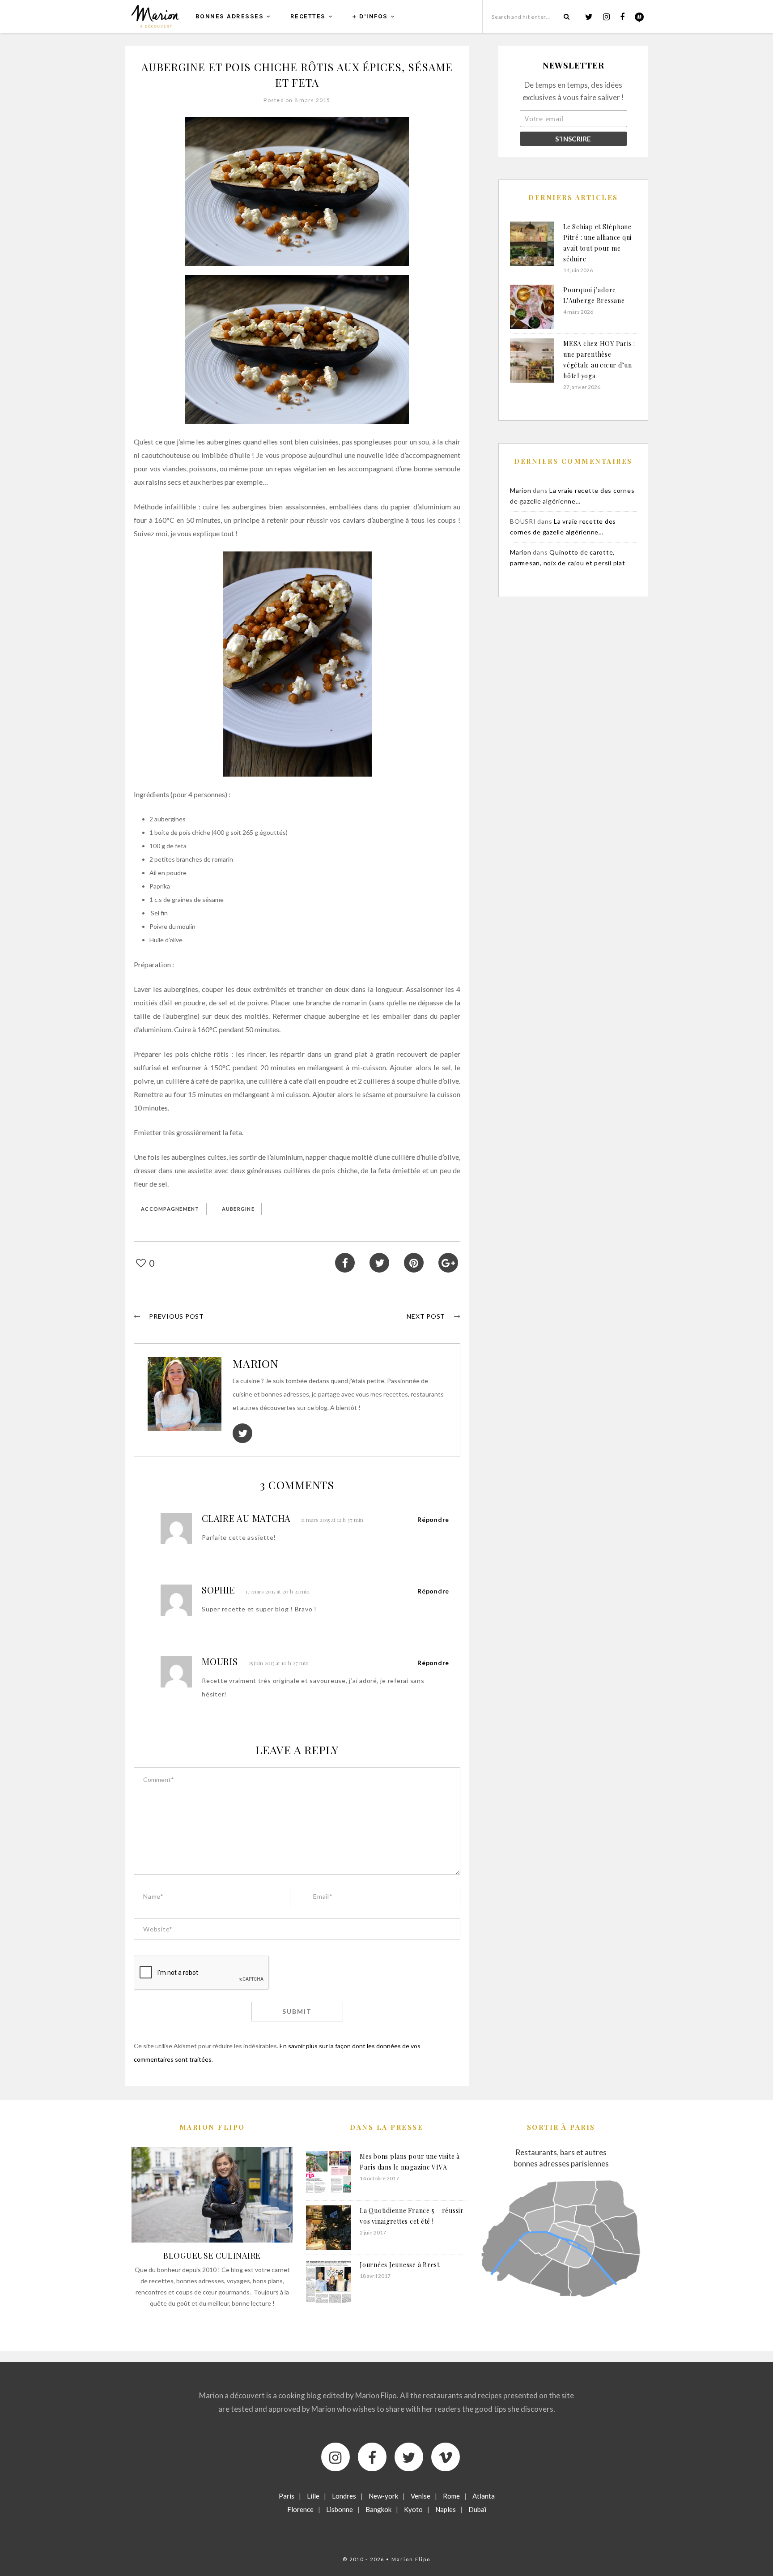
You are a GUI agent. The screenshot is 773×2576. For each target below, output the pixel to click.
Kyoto (413, 2509)
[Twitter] (409, 2457)
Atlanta (484, 2496)
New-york (383, 2496)
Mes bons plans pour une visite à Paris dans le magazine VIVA (410, 2162)
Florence (300, 2509)
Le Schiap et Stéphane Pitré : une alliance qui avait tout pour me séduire (597, 243)
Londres (344, 2496)
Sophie (219, 1590)
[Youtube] (446, 2457)
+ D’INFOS (370, 16)
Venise (420, 2496)
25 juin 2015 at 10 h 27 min (278, 1663)
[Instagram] (336, 2457)
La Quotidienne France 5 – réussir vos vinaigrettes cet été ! (412, 2216)
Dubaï (477, 2509)
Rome (451, 2496)
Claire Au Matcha (246, 1518)
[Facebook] (372, 2457)
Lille (313, 2496)
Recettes (308, 16)
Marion (256, 1363)
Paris (287, 2496)
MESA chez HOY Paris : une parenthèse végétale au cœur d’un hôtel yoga (599, 360)
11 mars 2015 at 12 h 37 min (332, 1520)
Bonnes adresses (230, 16)
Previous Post (176, 1316)
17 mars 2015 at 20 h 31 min (278, 1591)
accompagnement (170, 1209)
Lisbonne (340, 2509)
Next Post (426, 1316)
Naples (446, 2509)
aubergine (238, 1209)
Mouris (220, 1661)
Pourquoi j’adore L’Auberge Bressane (594, 295)
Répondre (433, 1519)
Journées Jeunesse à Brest (400, 2265)
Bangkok (378, 2509)
